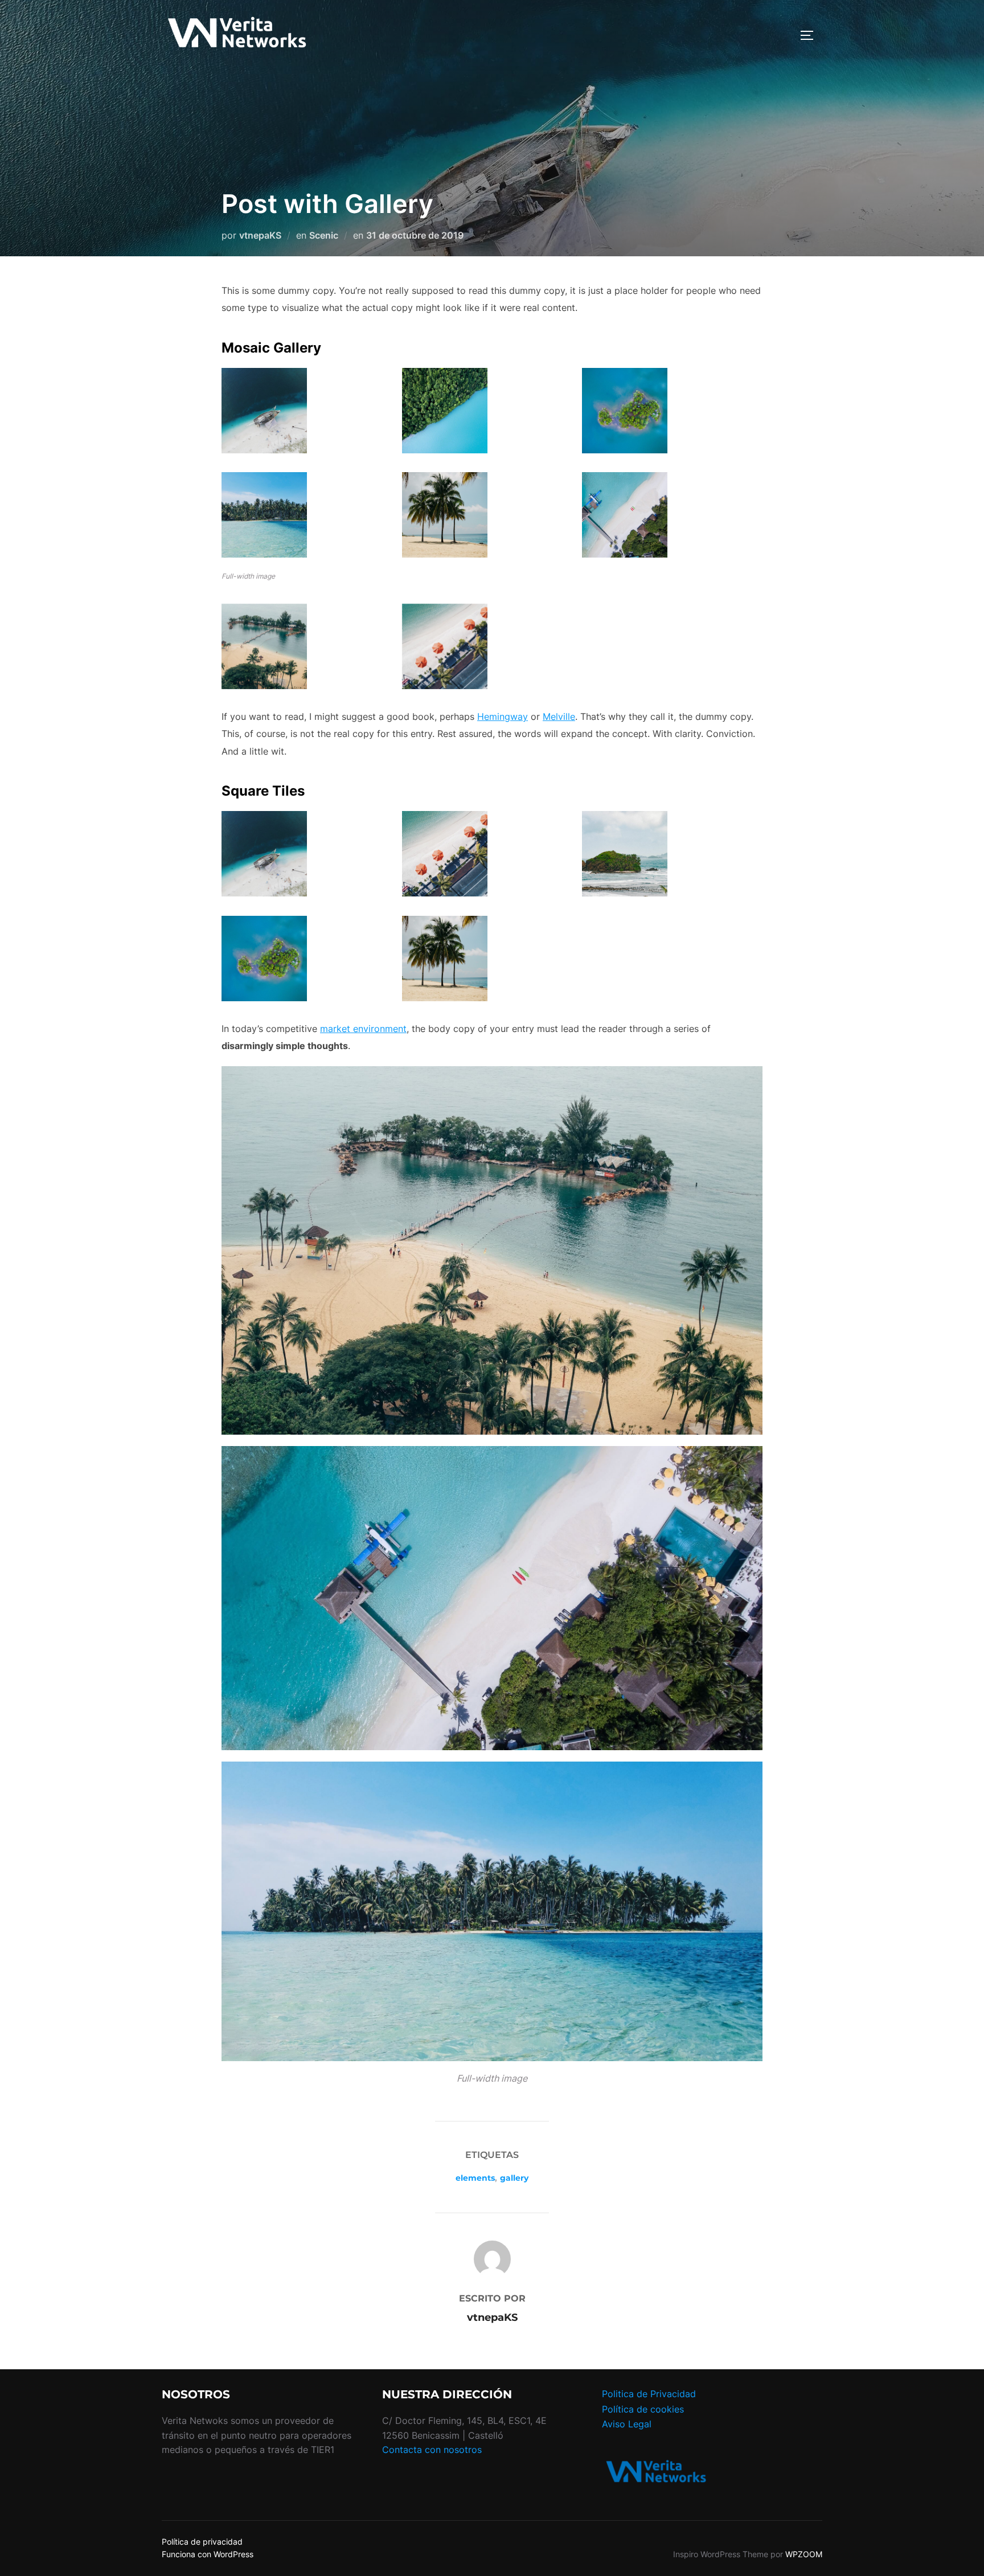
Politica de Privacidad (649, 2394)
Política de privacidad (202, 2542)
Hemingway (503, 716)
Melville (559, 716)
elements (475, 2178)
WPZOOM (804, 2554)
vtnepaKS (260, 235)
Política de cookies (643, 2409)
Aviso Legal (627, 2424)
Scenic (324, 235)
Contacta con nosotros (432, 2450)
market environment (363, 1029)
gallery (514, 2178)
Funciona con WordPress (208, 2554)
